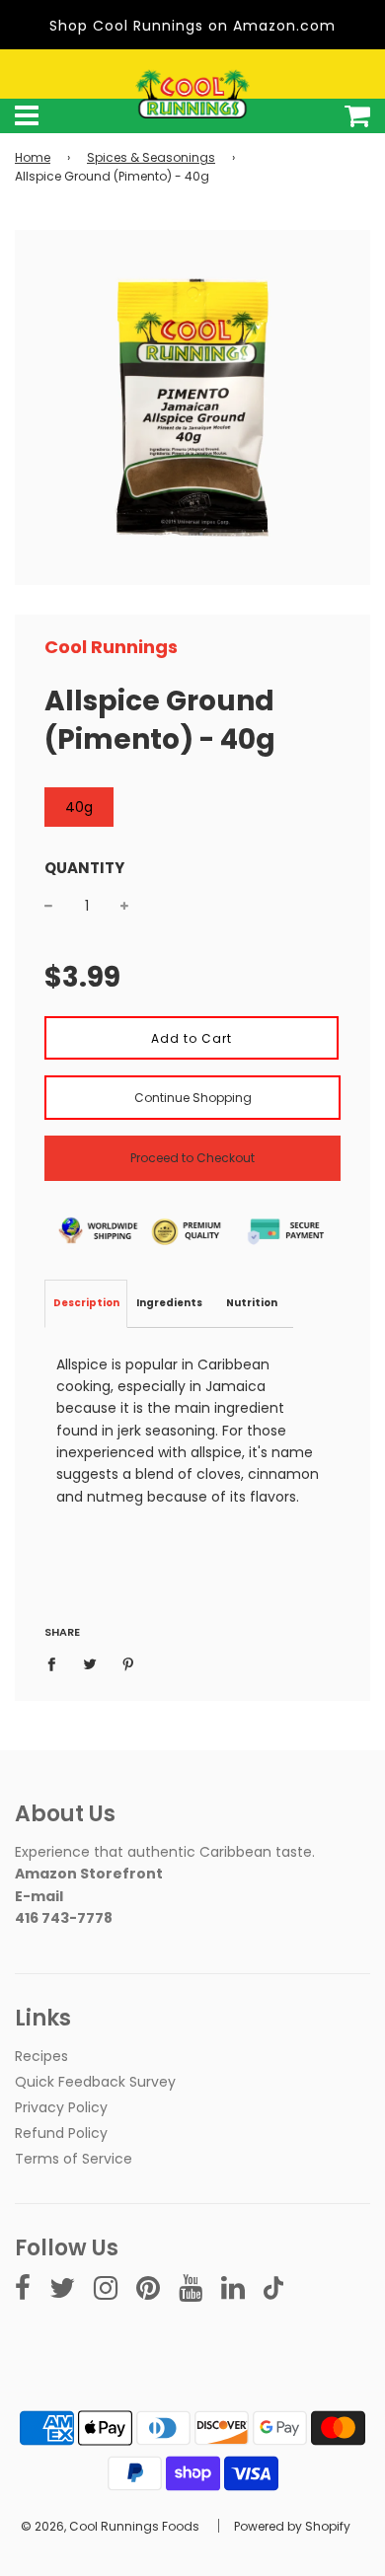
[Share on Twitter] (90, 1663)
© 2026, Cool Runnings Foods (110, 2526)
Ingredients (169, 1303)
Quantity (84, 868)
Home (33, 157)
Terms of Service (74, 2159)
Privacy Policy (61, 2107)
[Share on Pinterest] (129, 1663)
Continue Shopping (193, 1098)
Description (86, 1303)
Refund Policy (61, 2133)
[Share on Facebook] (57, 1663)
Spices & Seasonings (151, 157)
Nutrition (252, 1303)
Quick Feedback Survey (95, 2082)
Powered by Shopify (292, 2526)
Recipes (41, 2056)
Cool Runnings (111, 647)
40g (79, 807)
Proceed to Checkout (192, 1158)
